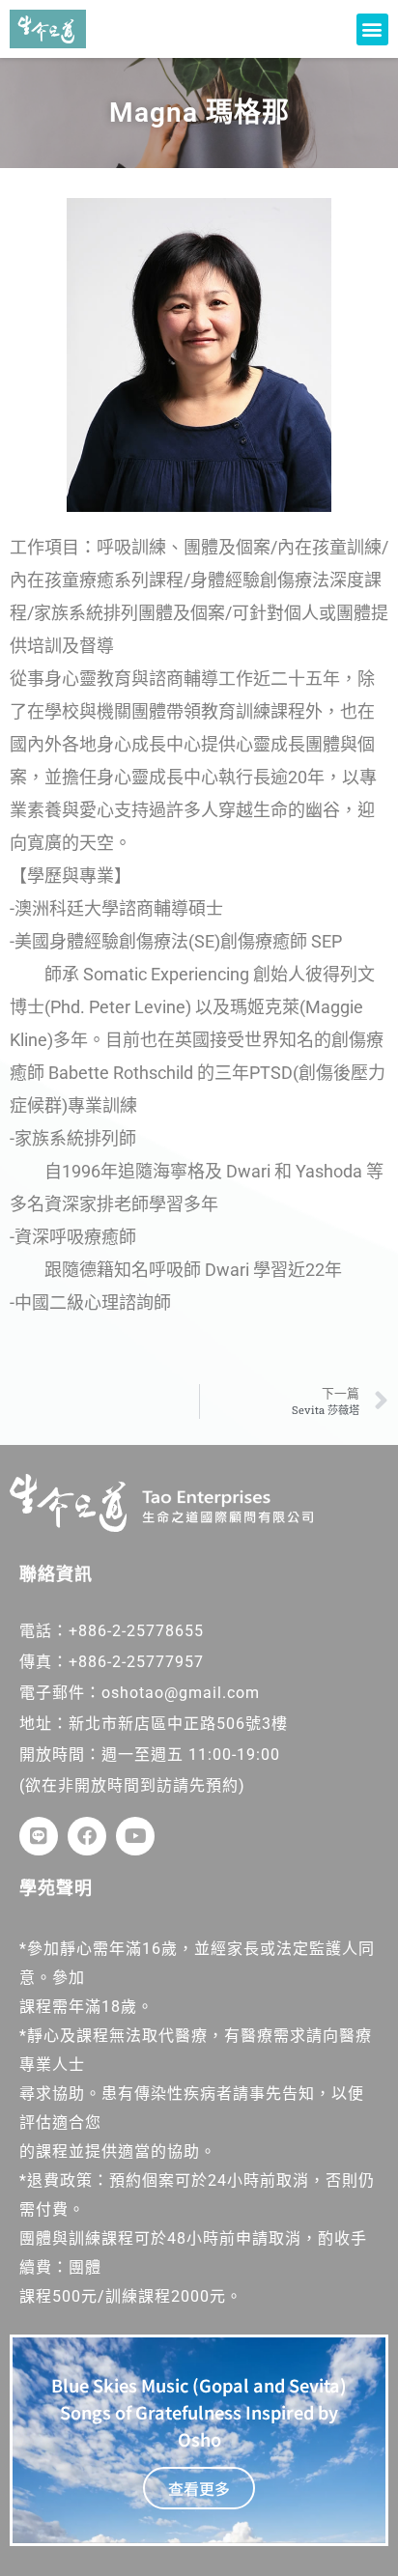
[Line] (39, 1836)
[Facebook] (87, 1836)
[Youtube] (135, 1836)
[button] (372, 29)
